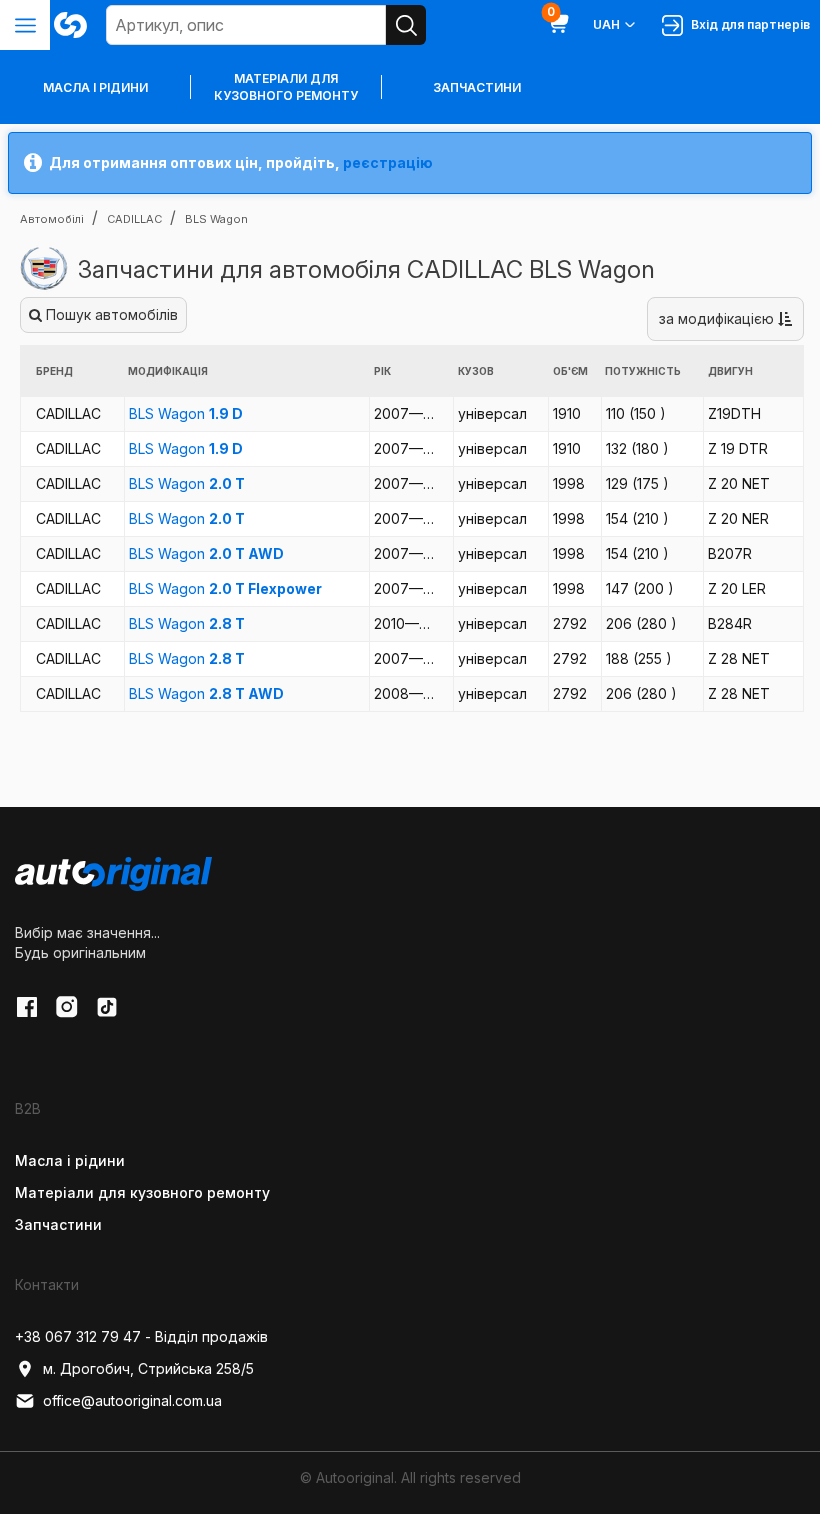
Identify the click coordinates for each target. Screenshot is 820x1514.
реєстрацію (388, 162)
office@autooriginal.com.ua (132, 1400)
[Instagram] (67, 1007)
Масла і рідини (70, 1160)
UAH (606, 24)
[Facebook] (27, 1007)
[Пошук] (406, 25)
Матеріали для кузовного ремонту (286, 87)
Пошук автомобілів (110, 314)
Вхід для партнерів (747, 24)
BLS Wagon (186, 413)
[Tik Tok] (107, 1007)
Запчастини (477, 87)
